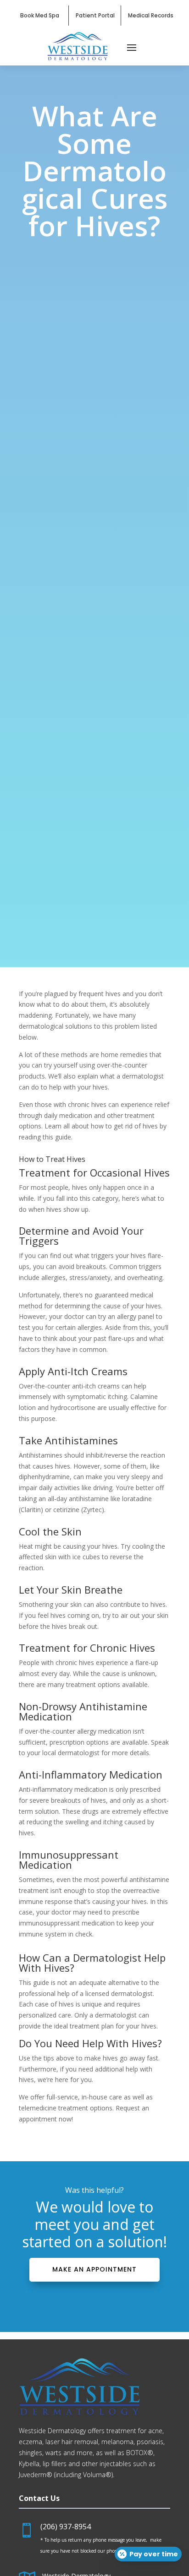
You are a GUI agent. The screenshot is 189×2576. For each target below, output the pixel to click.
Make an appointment (94, 2269)
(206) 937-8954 (66, 2527)
